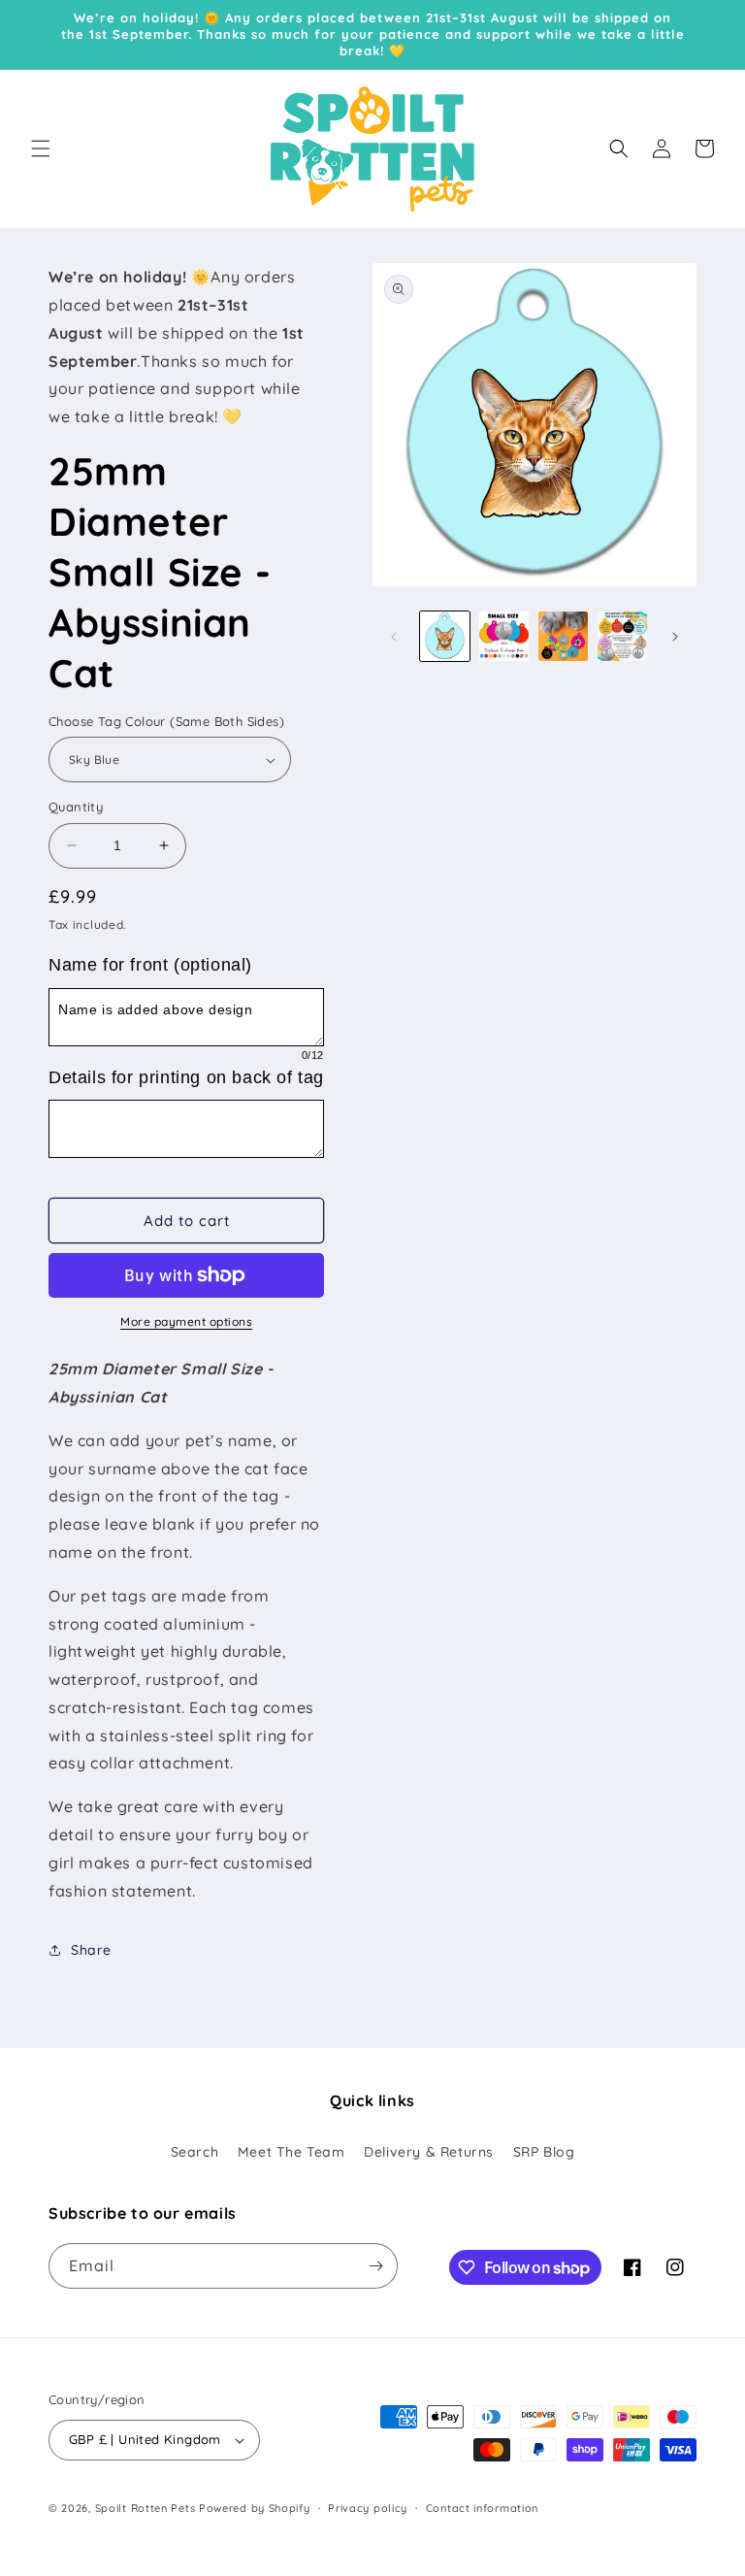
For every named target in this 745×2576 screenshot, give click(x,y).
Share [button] (91, 1950)
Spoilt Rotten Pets (146, 2508)
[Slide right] (675, 637)
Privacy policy (368, 2508)
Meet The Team (292, 2152)
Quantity (76, 807)
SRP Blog (544, 2152)
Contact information (482, 2508)
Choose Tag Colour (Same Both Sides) (166, 721)
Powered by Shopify (255, 2508)
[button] (41, 149)
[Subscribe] (375, 2266)
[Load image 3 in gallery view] (563, 636)
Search (195, 2152)
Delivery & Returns (429, 2152)
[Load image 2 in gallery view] (504, 636)
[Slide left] (394, 637)
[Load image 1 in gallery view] (445, 636)
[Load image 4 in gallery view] (622, 636)
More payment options (186, 1321)
